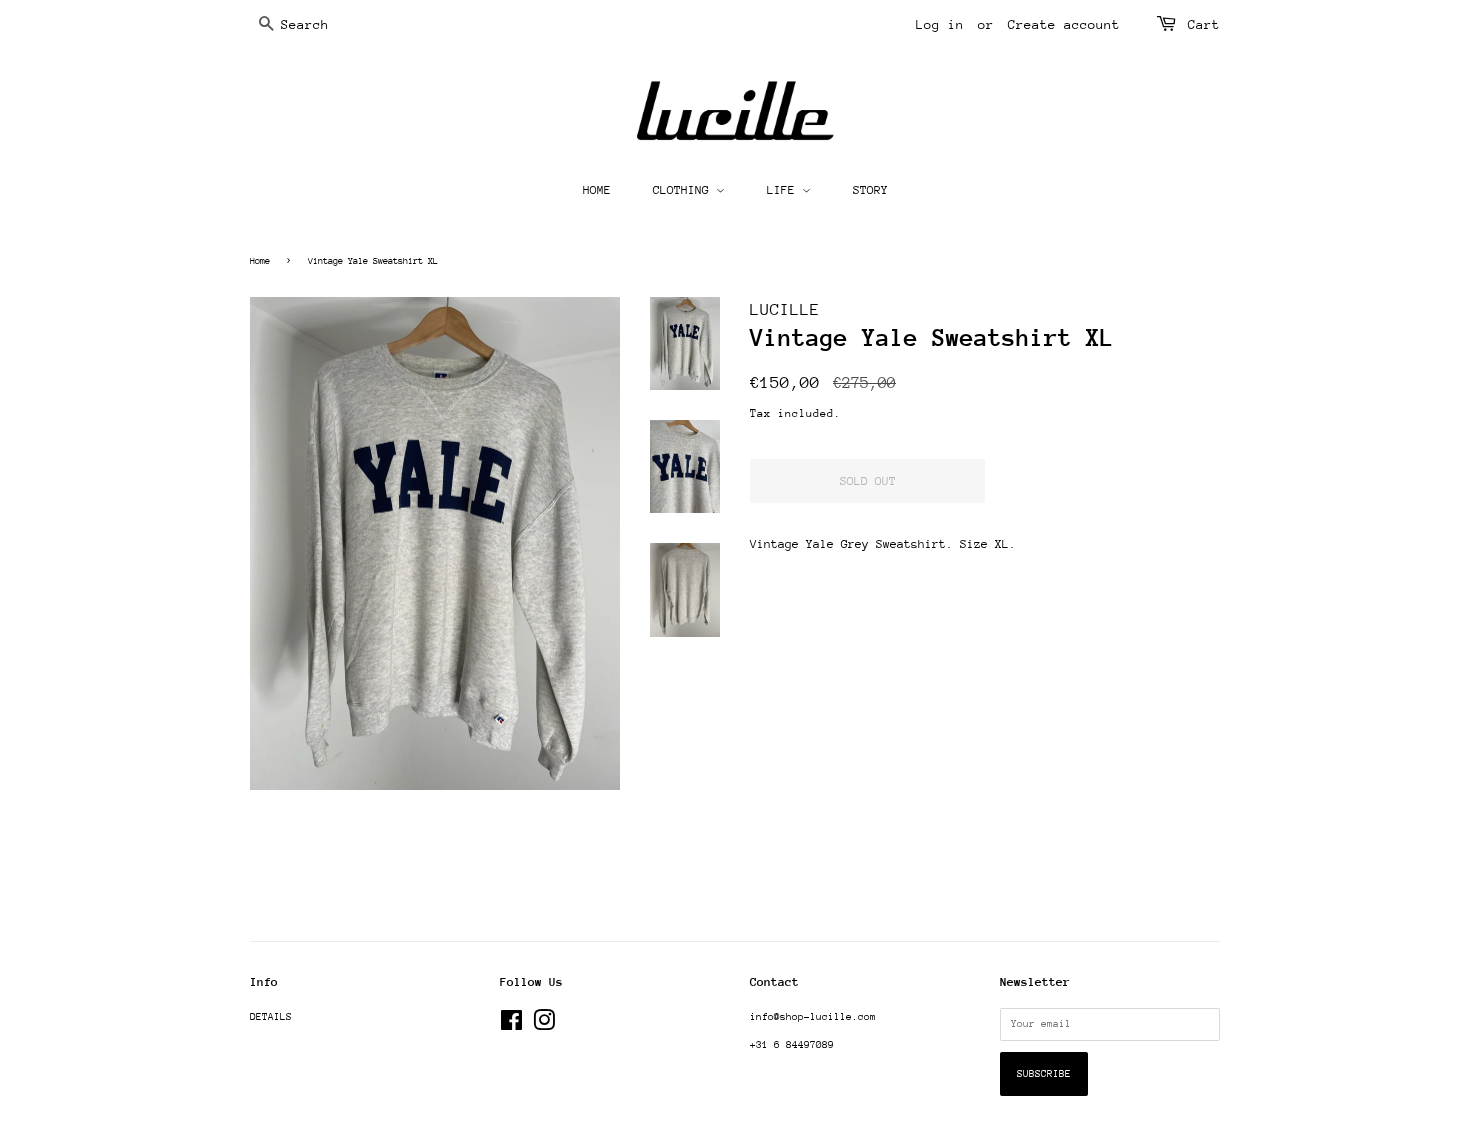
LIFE (784, 190)
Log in (940, 24)
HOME (597, 190)
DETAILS (271, 1017)
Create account (1064, 24)
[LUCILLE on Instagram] (544, 1026)
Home (260, 260)
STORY (870, 190)
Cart (1204, 24)
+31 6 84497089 (792, 1045)
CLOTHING (684, 190)
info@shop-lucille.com (813, 1017)
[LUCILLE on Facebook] (511, 1026)
